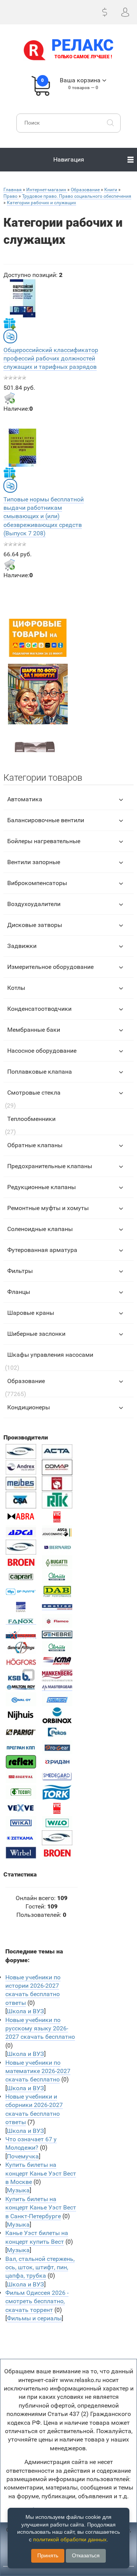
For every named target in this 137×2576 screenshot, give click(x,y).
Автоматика (25, 799)
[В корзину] (10, 398)
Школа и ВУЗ (25, 2011)
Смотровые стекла (34, 1093)
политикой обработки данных (70, 2539)
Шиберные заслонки (36, 1334)
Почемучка (23, 2156)
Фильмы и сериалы (34, 2318)
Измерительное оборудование (50, 967)
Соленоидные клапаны (40, 1229)
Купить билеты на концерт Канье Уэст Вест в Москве (41, 2173)
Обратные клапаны (35, 1145)
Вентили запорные (34, 862)
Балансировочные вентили (46, 820)
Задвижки (22, 946)
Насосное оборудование (42, 1051)
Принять (48, 2555)
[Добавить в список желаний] (10, 323)
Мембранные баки (34, 1030)
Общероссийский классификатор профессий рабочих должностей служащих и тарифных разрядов (51, 359)
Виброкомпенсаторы (37, 883)
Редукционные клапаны (41, 1187)
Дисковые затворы (35, 925)
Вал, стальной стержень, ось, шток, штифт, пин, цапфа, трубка (40, 2267)
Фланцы (19, 1292)
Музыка (18, 2190)
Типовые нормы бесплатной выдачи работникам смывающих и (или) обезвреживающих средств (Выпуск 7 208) (44, 516)
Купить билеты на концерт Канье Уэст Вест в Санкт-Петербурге (41, 2208)
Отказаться (86, 2555)
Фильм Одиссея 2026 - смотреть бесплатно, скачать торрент (37, 2301)
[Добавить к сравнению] (10, 336)
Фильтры (20, 1271)
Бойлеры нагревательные (44, 841)
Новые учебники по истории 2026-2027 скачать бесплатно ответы (33, 1990)
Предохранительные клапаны (50, 1166)
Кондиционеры (29, 1407)
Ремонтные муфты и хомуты (48, 1208)
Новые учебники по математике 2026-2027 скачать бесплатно (38, 2071)
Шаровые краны (31, 1313)
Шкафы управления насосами (50, 1355)
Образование (26, 1381)
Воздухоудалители (34, 904)
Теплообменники (31, 1119)
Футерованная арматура (42, 1250)
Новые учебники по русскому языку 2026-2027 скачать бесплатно (40, 2028)
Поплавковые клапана (40, 1072)
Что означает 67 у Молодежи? (31, 2143)
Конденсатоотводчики (39, 1009)
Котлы (16, 988)
